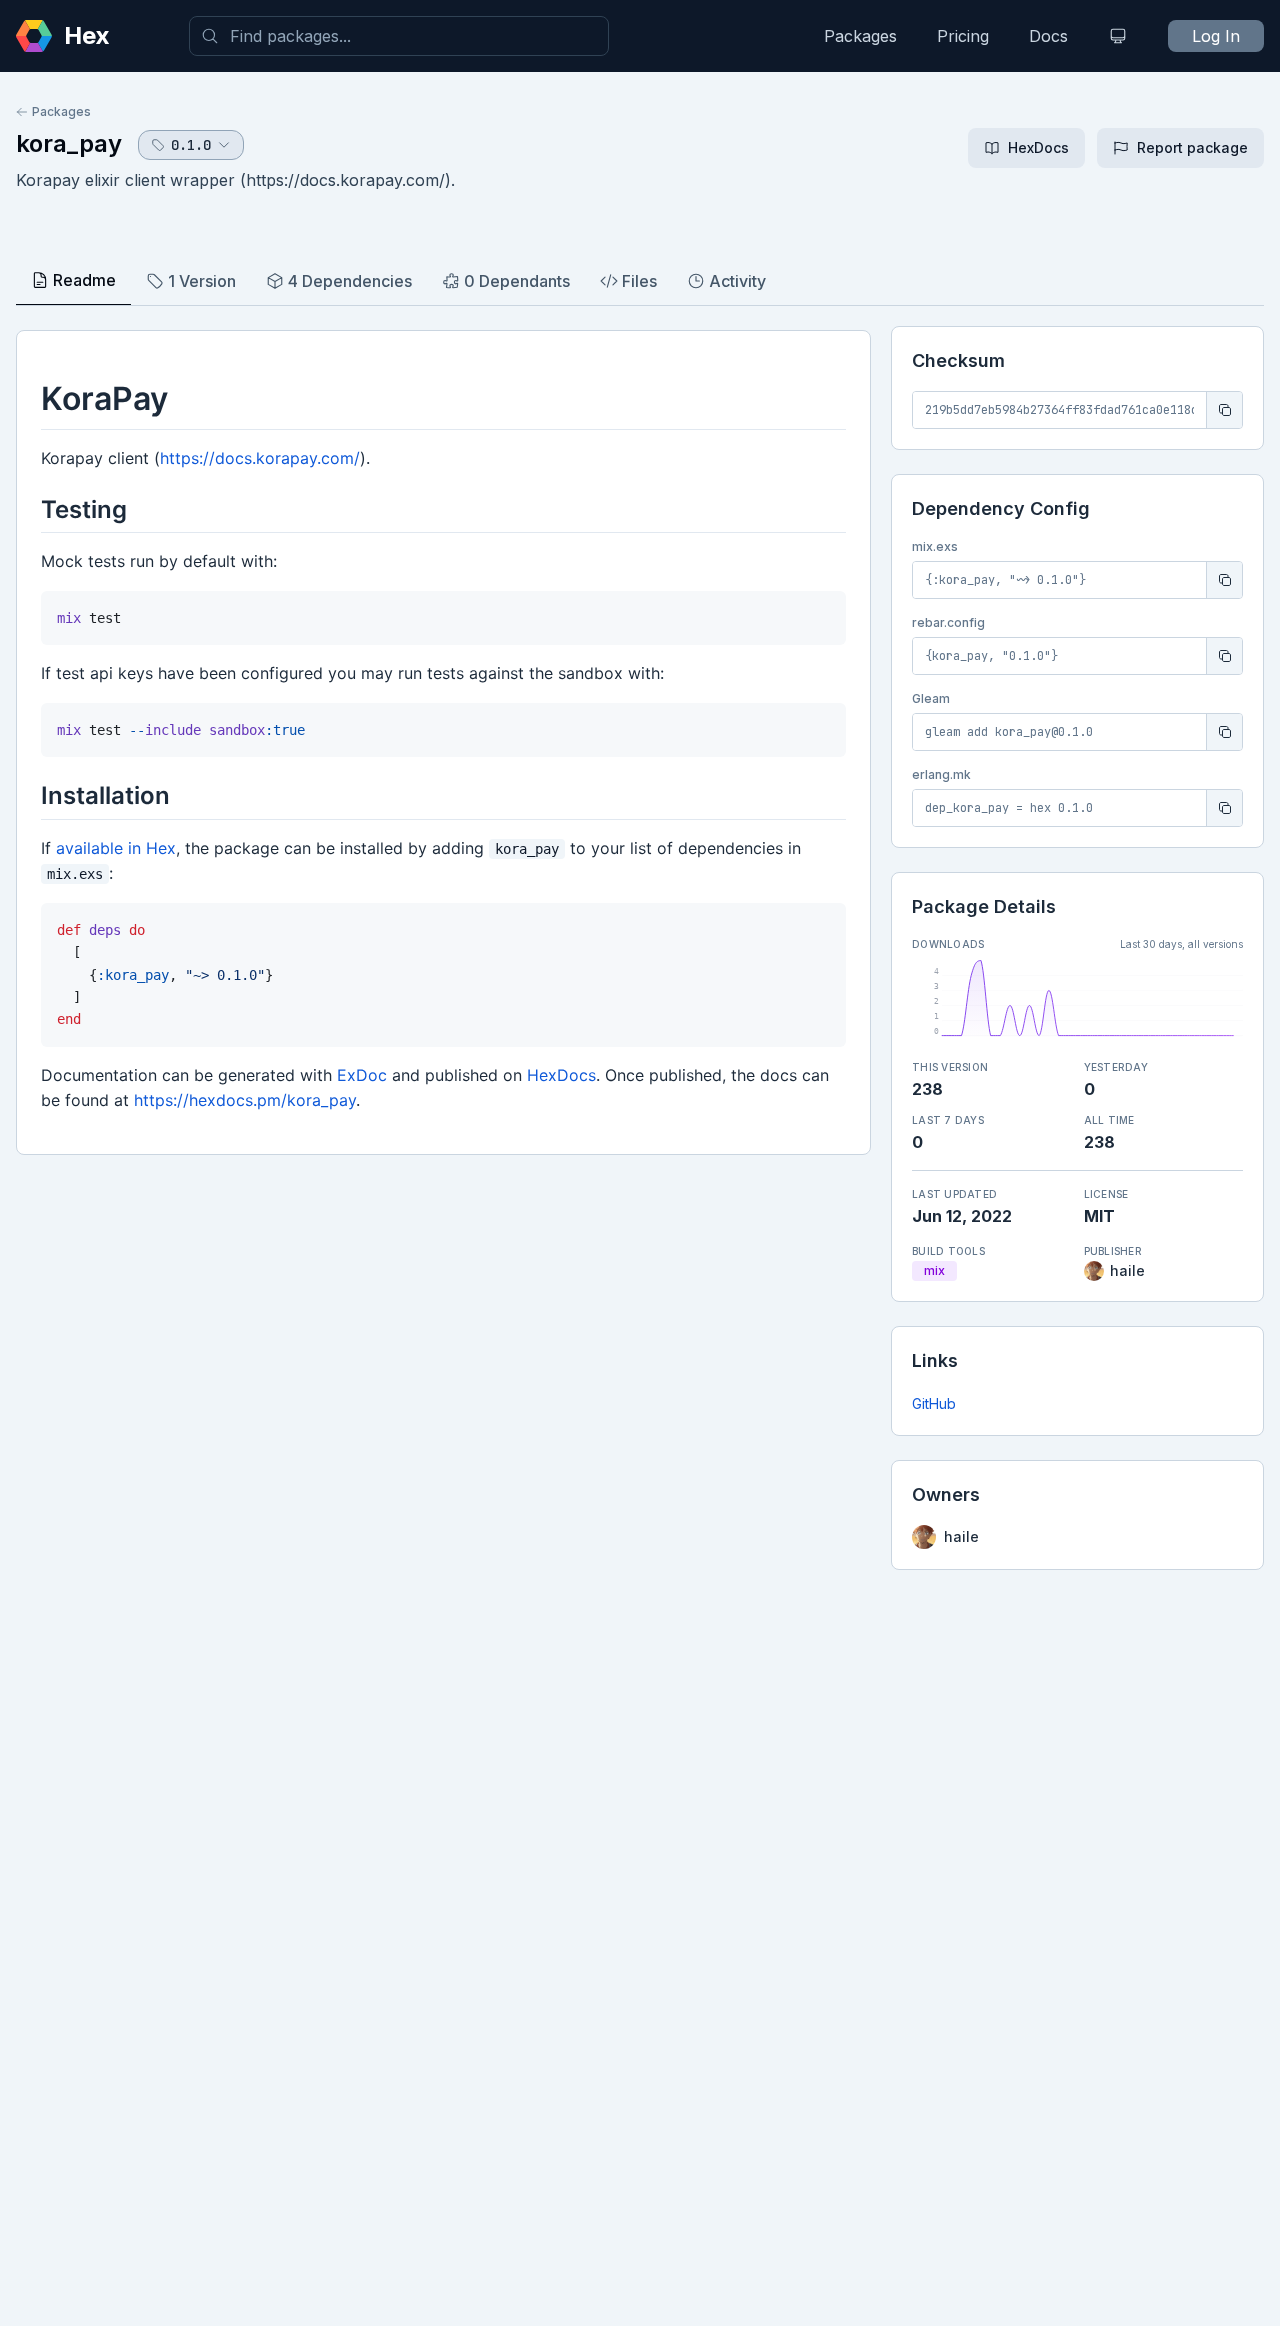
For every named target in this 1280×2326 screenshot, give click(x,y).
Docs (1048, 36)
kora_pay (69, 143)
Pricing (963, 36)
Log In (1216, 36)
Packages (860, 36)
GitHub (934, 1403)
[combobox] (399, 36)
